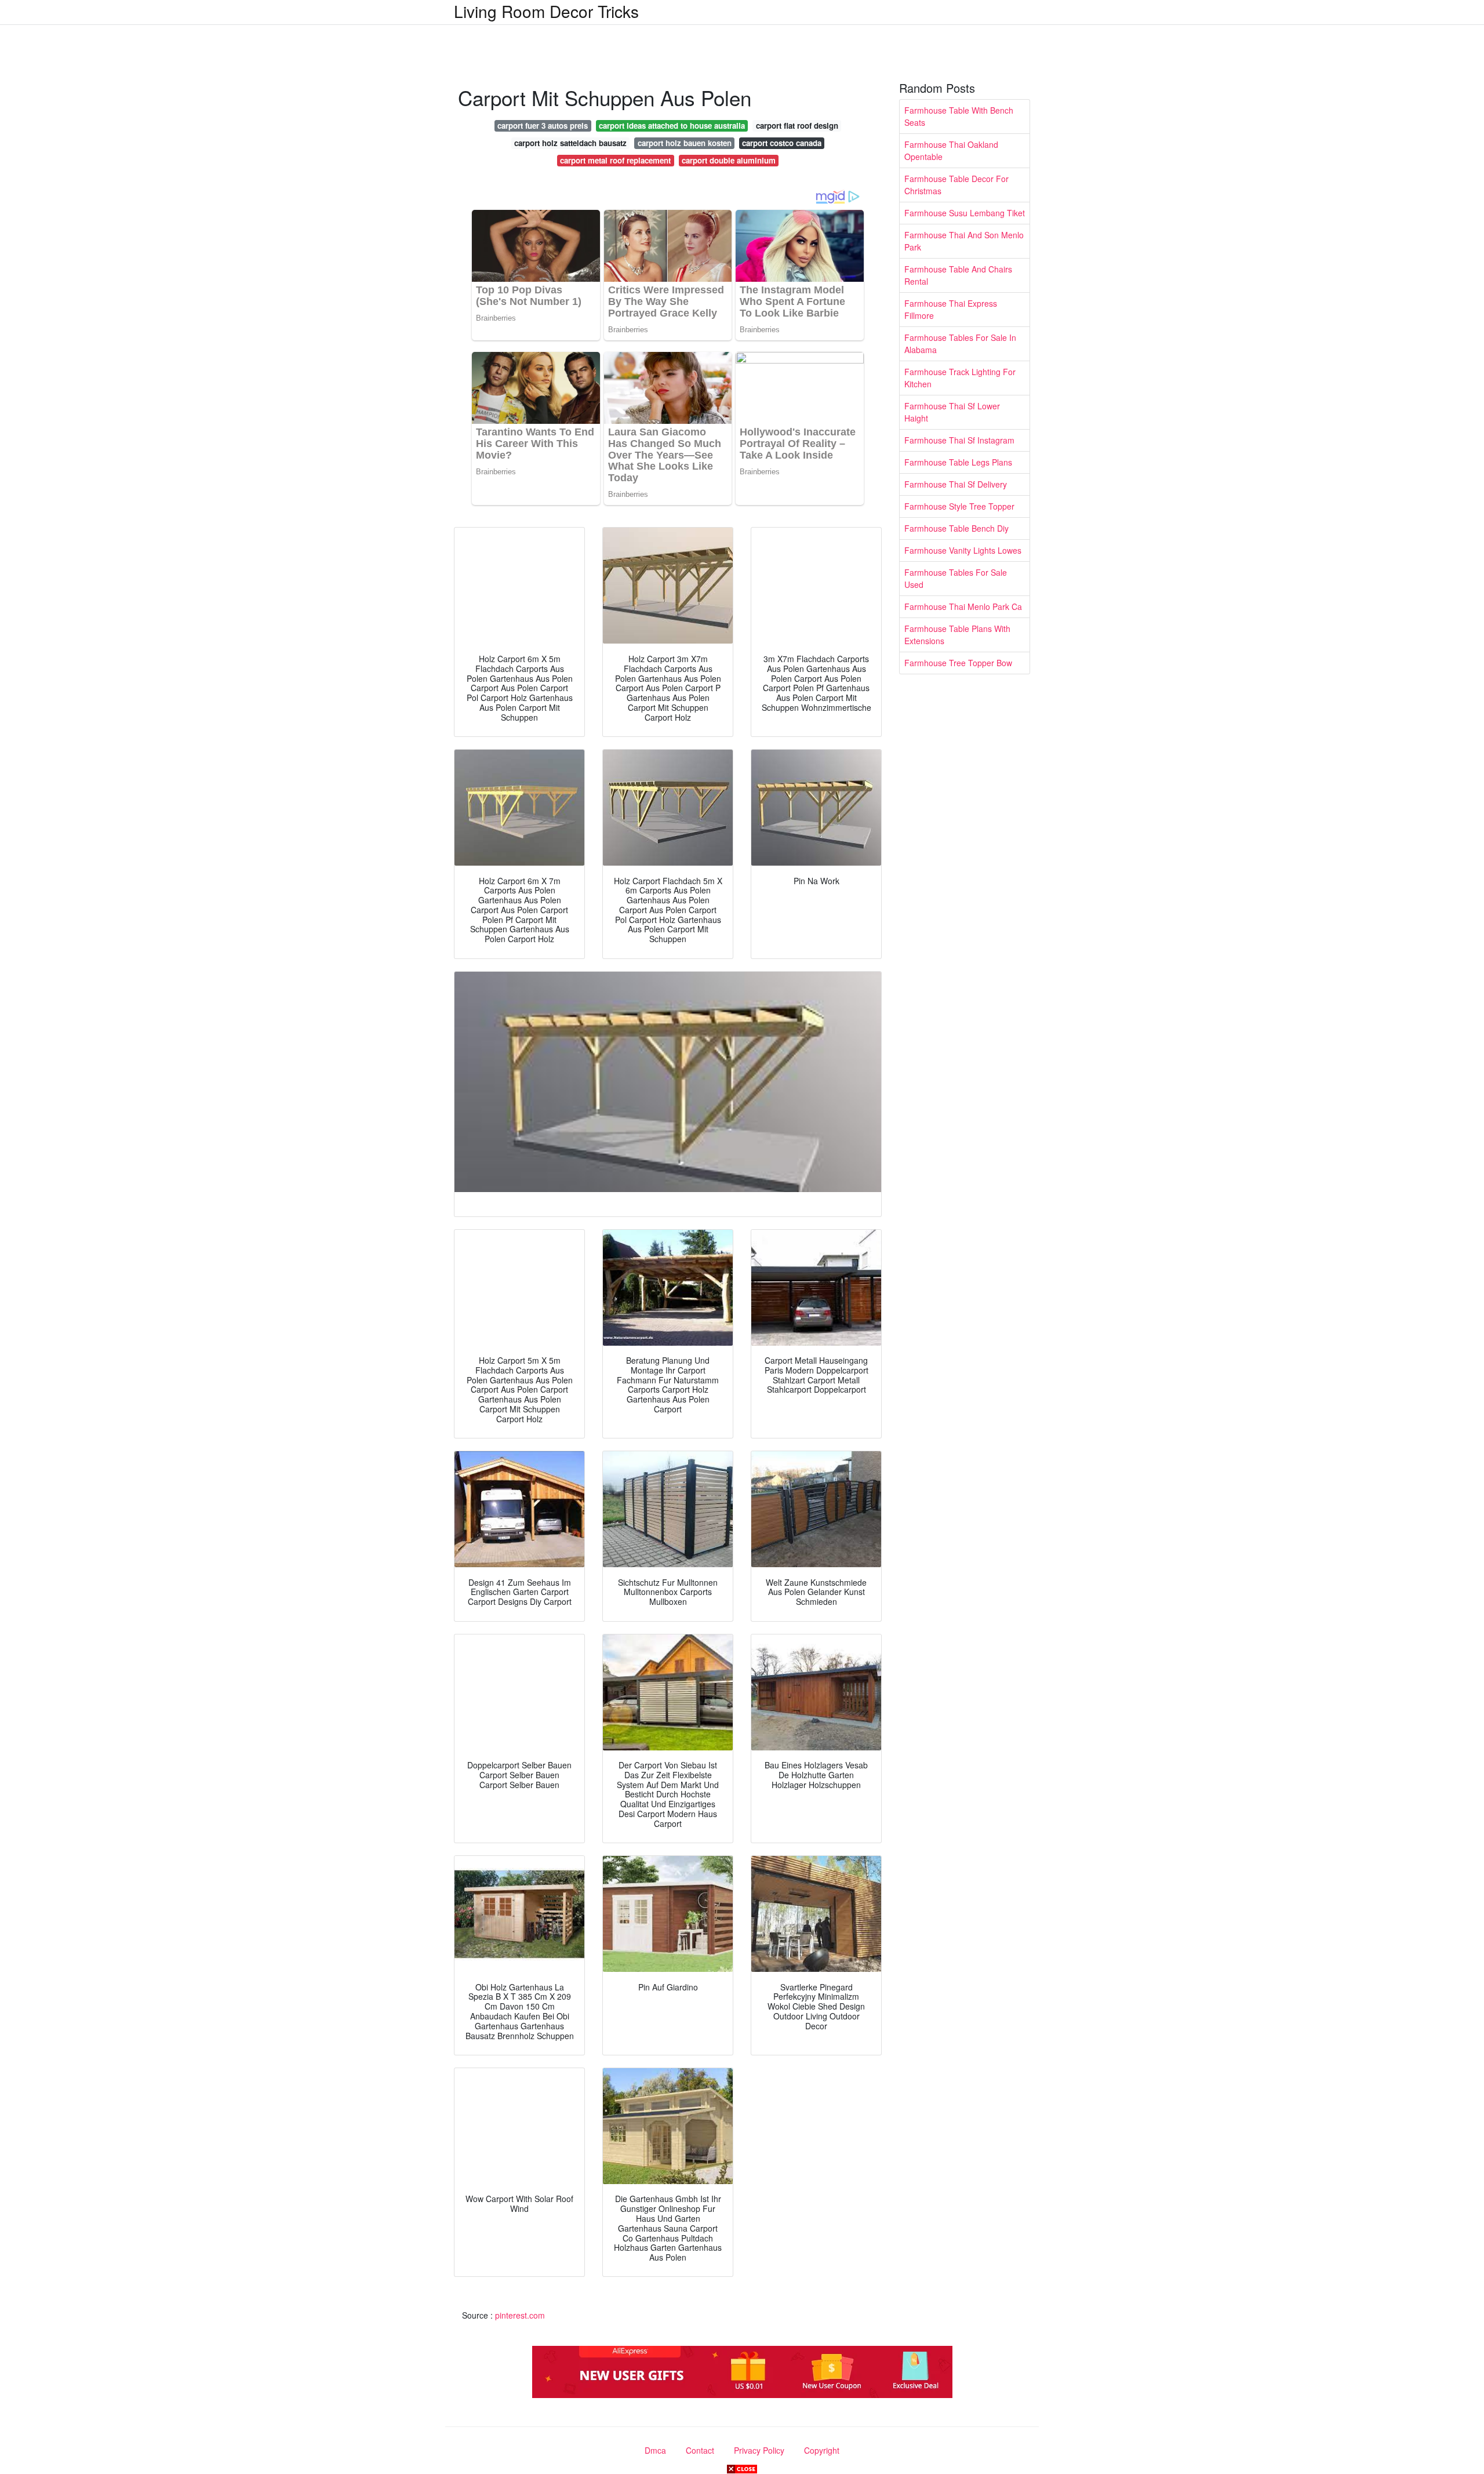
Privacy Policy (759, 2450)
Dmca (655, 2450)
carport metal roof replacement (615, 160)
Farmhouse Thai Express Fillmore (951, 309)
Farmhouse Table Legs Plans (958, 462)
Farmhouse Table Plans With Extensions (957, 635)
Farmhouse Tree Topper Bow (958, 663)
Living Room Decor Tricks (546, 11)
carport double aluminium (729, 160)
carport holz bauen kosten (685, 143)
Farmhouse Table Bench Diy (956, 528)
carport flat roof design (797, 126)
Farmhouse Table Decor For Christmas (956, 185)
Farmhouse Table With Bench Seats (959, 116)
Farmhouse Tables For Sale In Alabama (960, 344)
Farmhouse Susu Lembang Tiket (965, 213)
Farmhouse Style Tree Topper (959, 506)
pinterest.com (520, 2315)
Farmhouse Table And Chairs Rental (958, 275)
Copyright (822, 2450)
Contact (700, 2450)
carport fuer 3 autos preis (543, 126)
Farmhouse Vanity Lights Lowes (963, 550)
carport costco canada (782, 143)
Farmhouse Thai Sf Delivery (956, 484)
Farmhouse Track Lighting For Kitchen (960, 378)
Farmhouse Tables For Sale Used (956, 578)
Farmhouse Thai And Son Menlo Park (964, 241)
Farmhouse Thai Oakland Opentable (951, 150)
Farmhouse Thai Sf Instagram (959, 440)
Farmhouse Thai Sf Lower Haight (952, 412)
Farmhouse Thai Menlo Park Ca (963, 606)
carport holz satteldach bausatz (570, 143)
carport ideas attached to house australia (672, 126)
